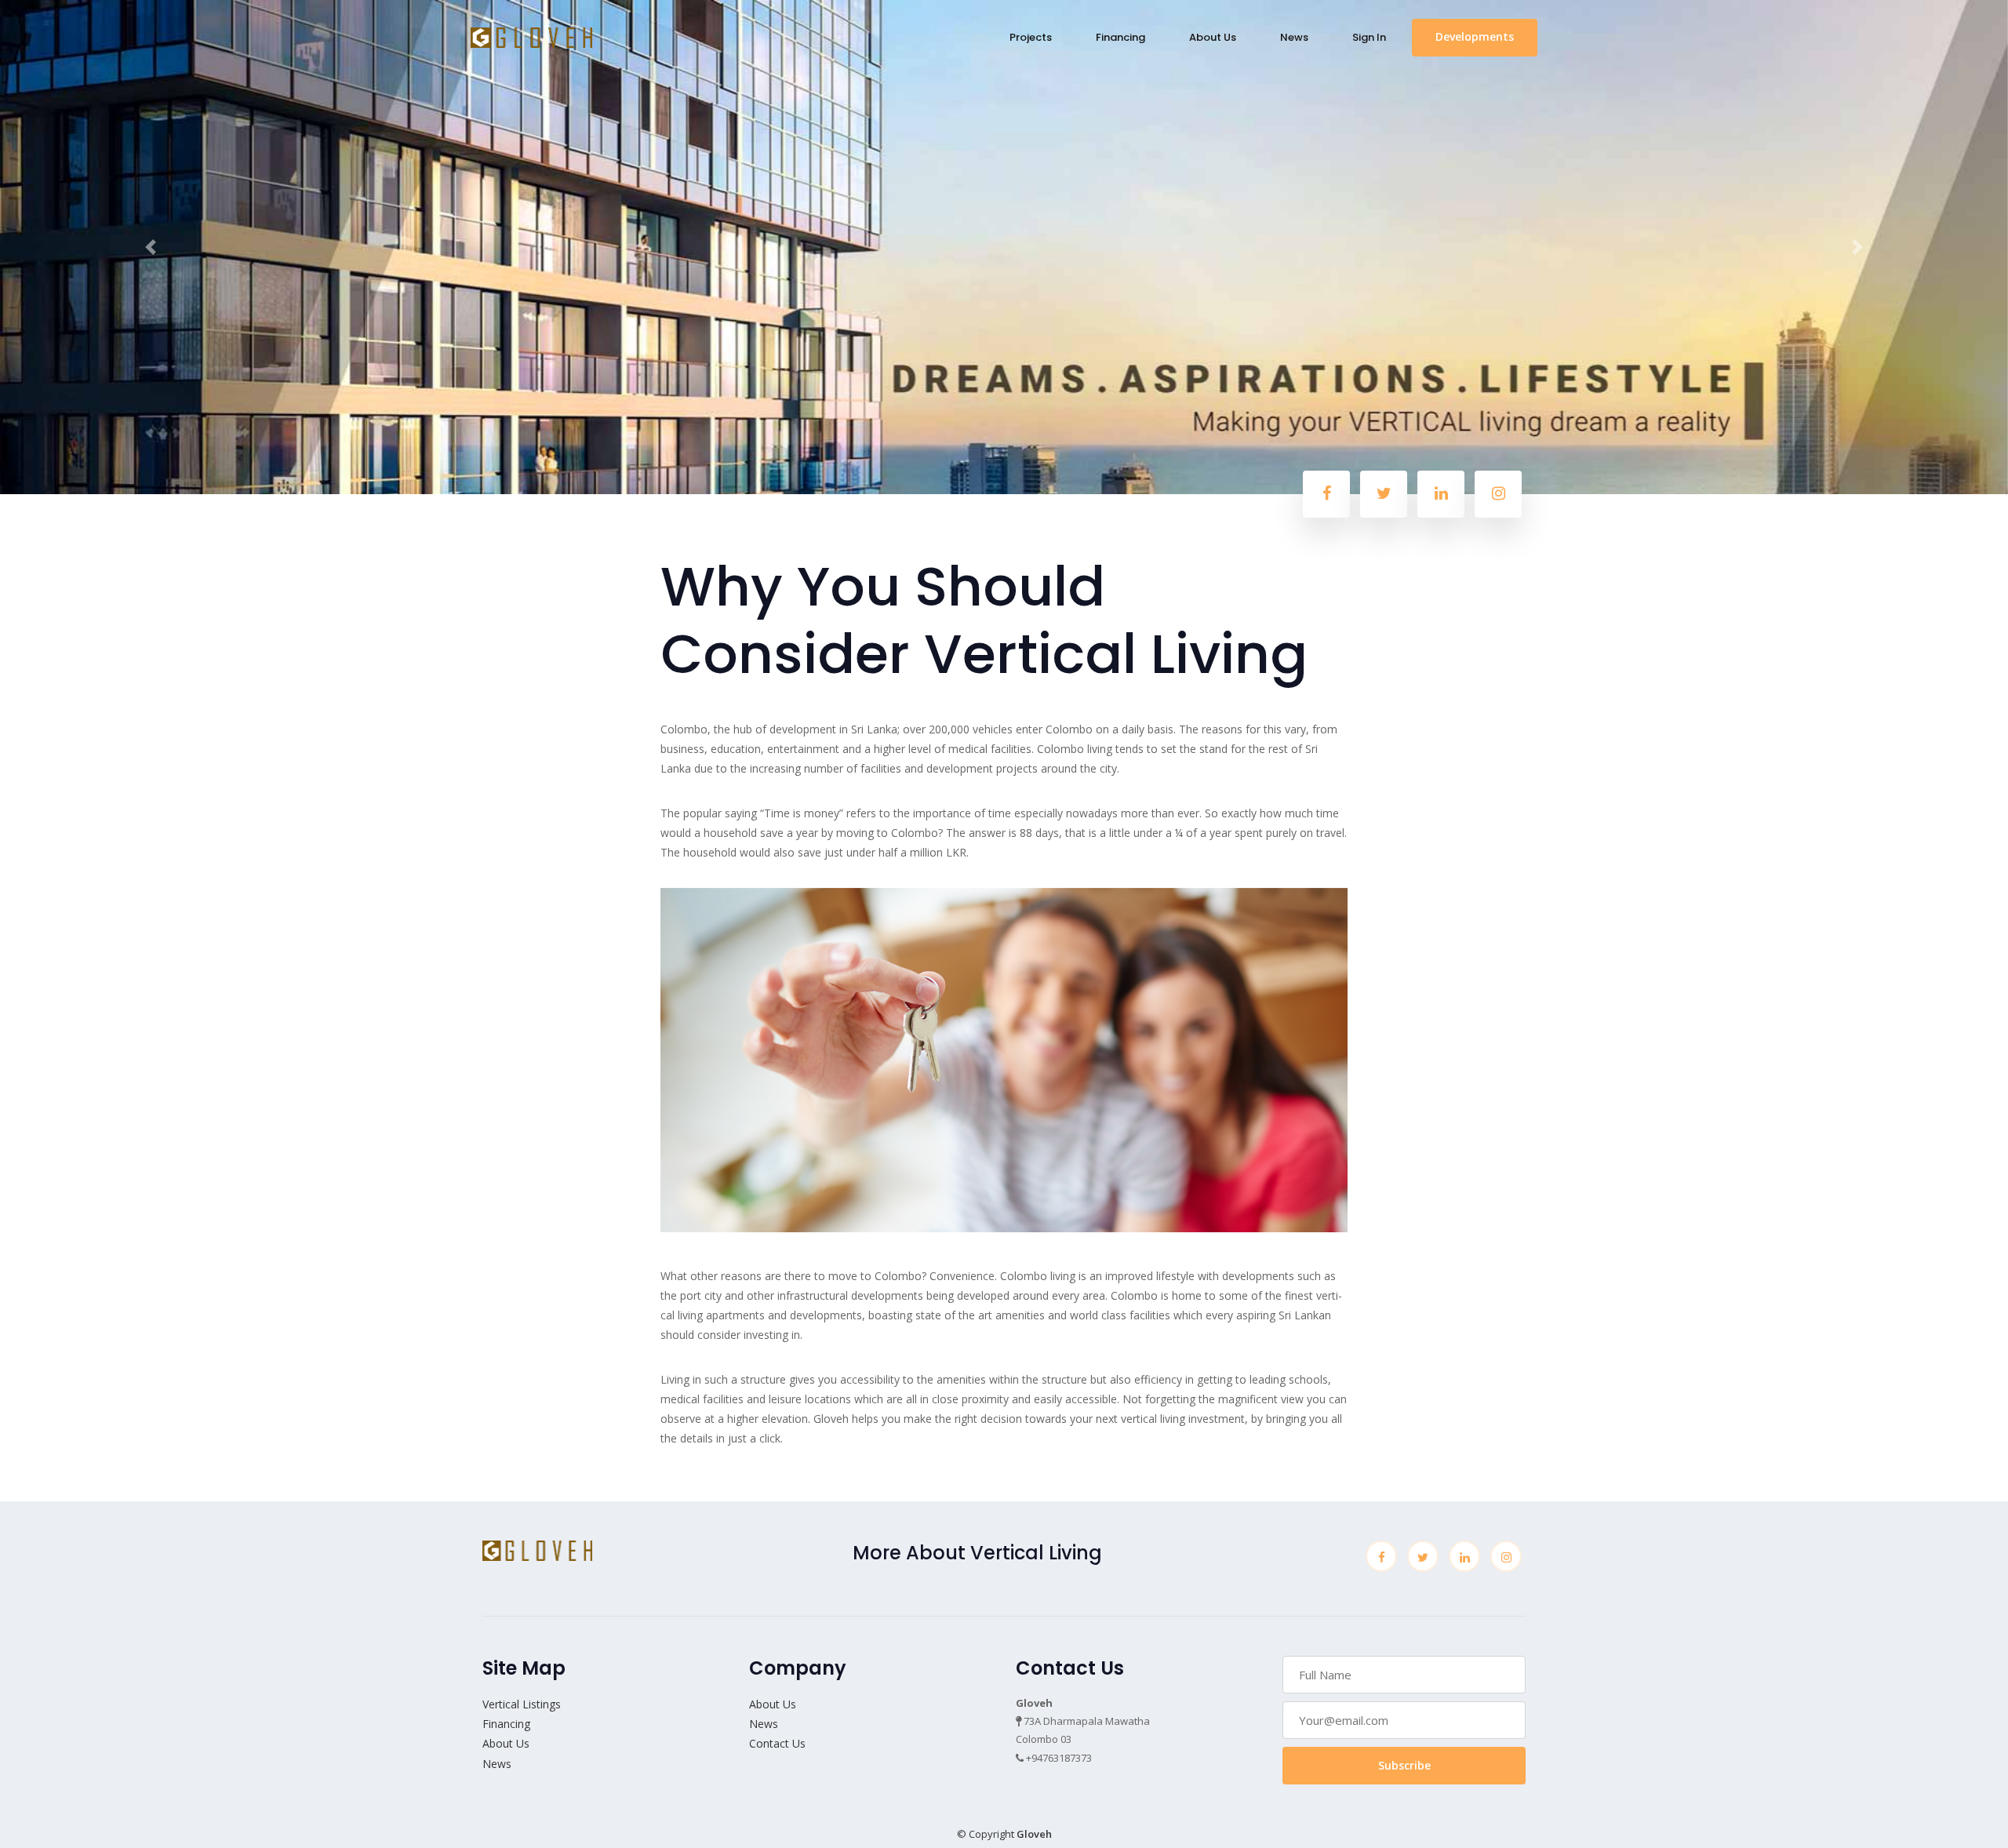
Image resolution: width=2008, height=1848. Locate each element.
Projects (1031, 37)
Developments (1475, 36)
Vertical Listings (522, 1704)
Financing (1120, 37)
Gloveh (1034, 1834)
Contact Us (777, 1743)
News (1294, 37)
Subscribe (1404, 1765)
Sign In (1369, 37)
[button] (151, 247)
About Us (1213, 37)
